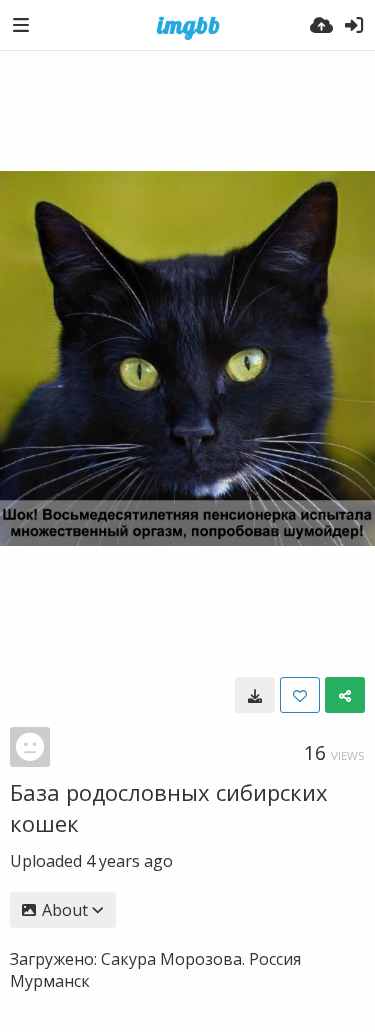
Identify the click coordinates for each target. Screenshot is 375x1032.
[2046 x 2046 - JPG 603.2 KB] (255, 695)
